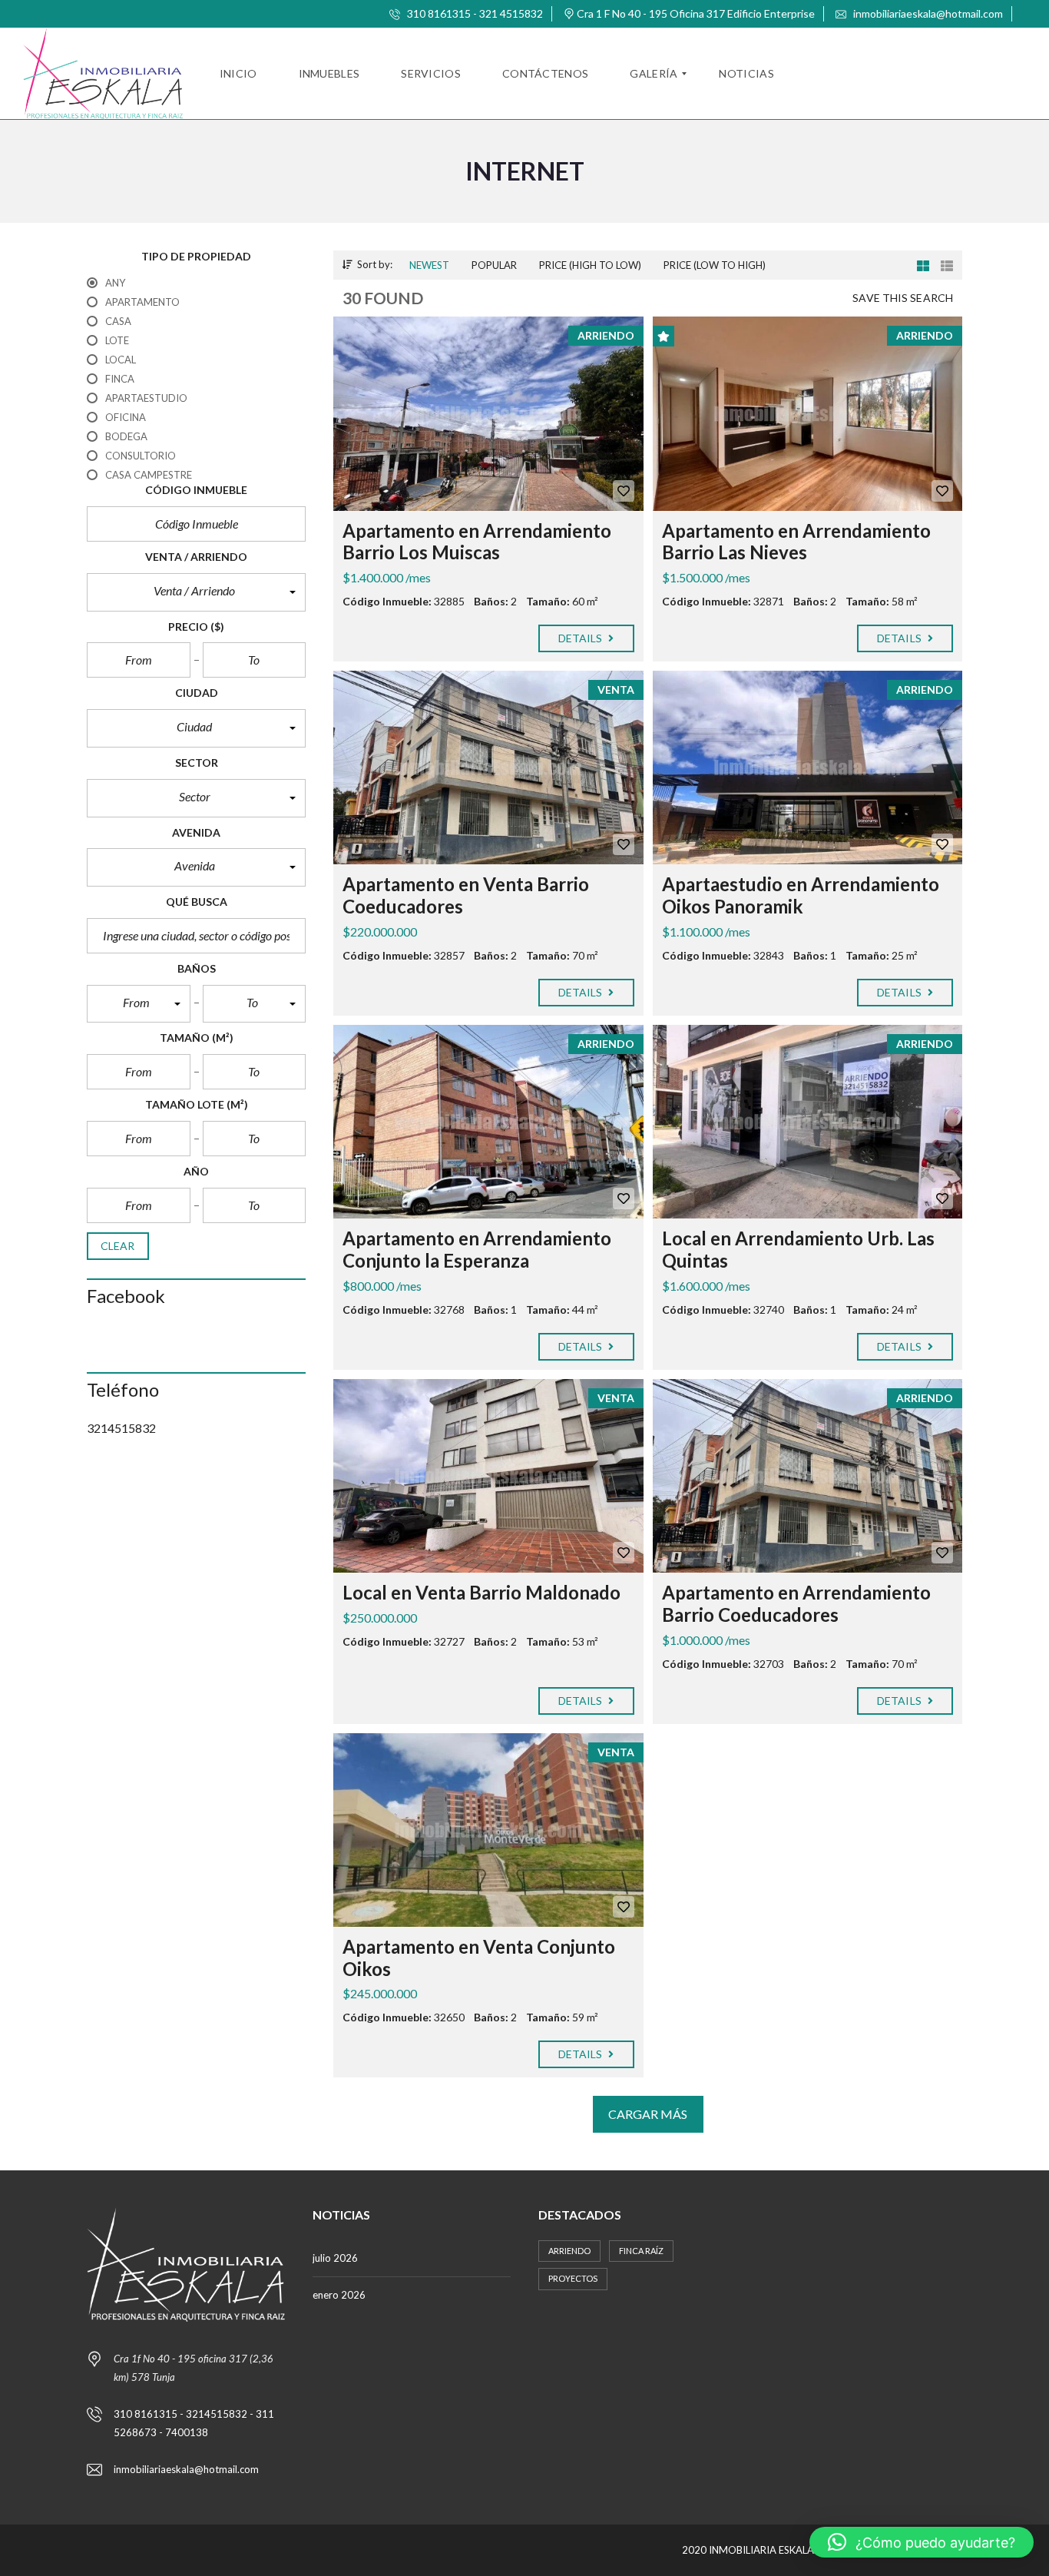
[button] (196, 592)
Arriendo (569, 2251)
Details (582, 638)
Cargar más (648, 2114)
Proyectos (573, 2278)
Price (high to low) (590, 265)
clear (118, 1246)
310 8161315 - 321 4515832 (474, 13)
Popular (494, 265)
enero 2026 (339, 2295)
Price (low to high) (715, 265)
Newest (429, 265)
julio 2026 (335, 2258)
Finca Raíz (641, 2251)
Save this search (903, 298)
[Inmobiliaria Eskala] (103, 74)
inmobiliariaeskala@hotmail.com (927, 13)
